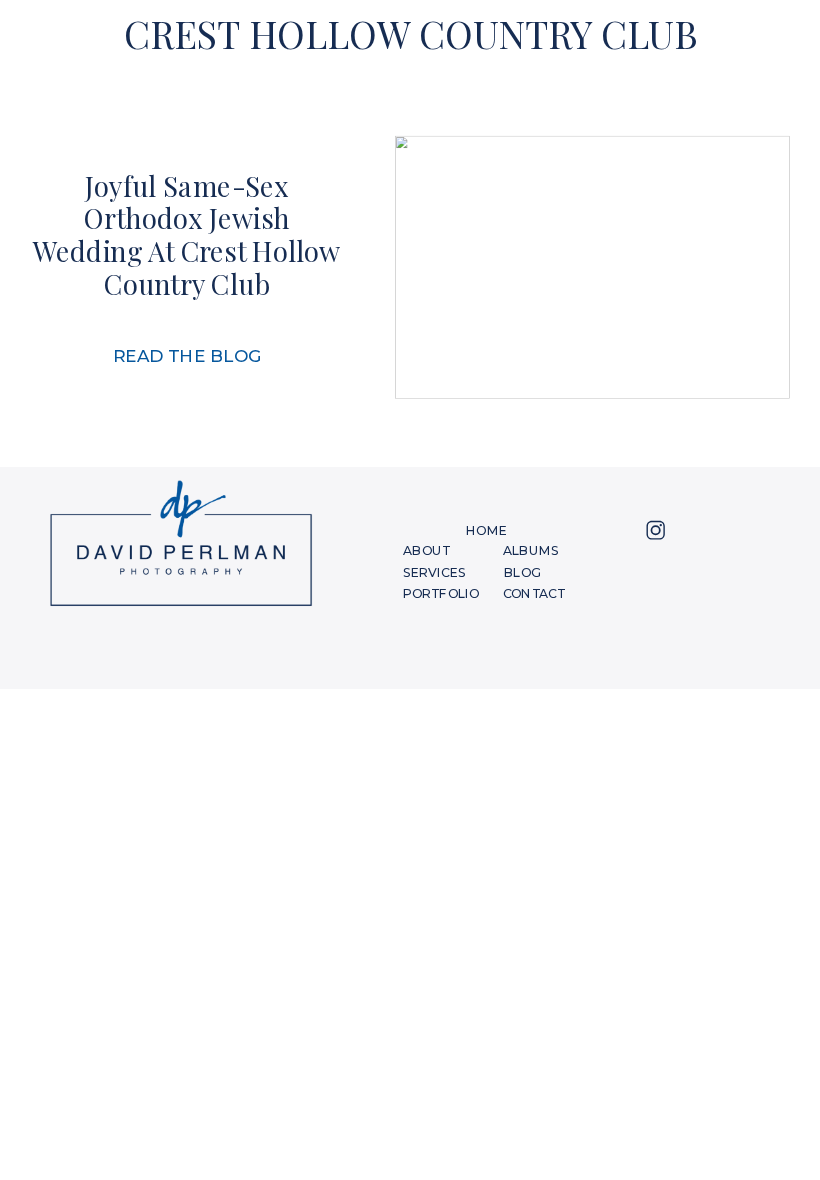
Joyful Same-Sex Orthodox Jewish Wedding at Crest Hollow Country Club (187, 234)
